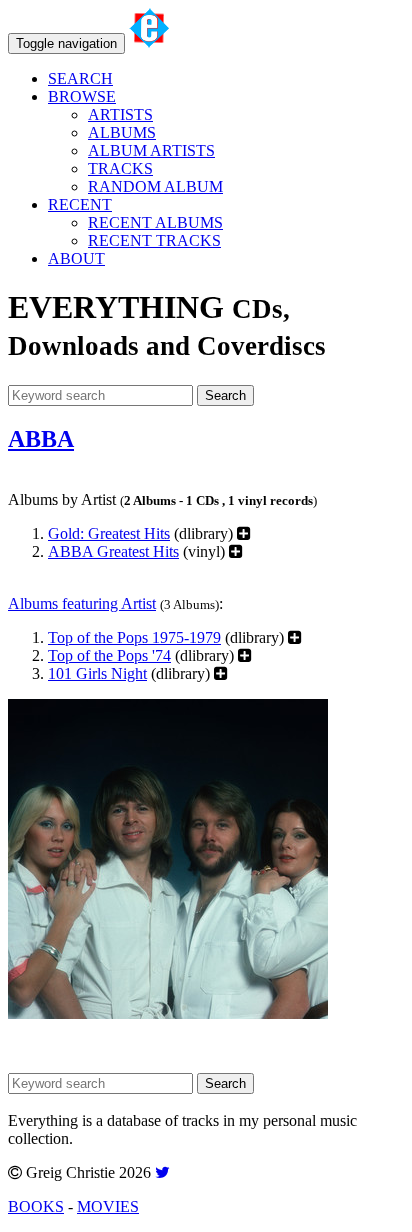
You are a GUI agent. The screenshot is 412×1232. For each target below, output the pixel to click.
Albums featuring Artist (82, 603)
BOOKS (36, 1206)
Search (225, 395)
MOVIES (108, 1206)
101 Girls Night (97, 673)
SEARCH (80, 78)
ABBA (41, 439)
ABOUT (76, 258)
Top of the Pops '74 (109, 655)
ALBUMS (122, 132)
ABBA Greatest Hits (113, 551)
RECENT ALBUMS (155, 222)
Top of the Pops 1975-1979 (134, 637)
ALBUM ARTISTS (151, 150)
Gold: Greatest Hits (109, 533)
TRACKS (120, 168)
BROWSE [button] (82, 96)
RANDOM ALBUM (155, 186)
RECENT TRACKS (154, 240)
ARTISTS (120, 114)
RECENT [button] (80, 204)
